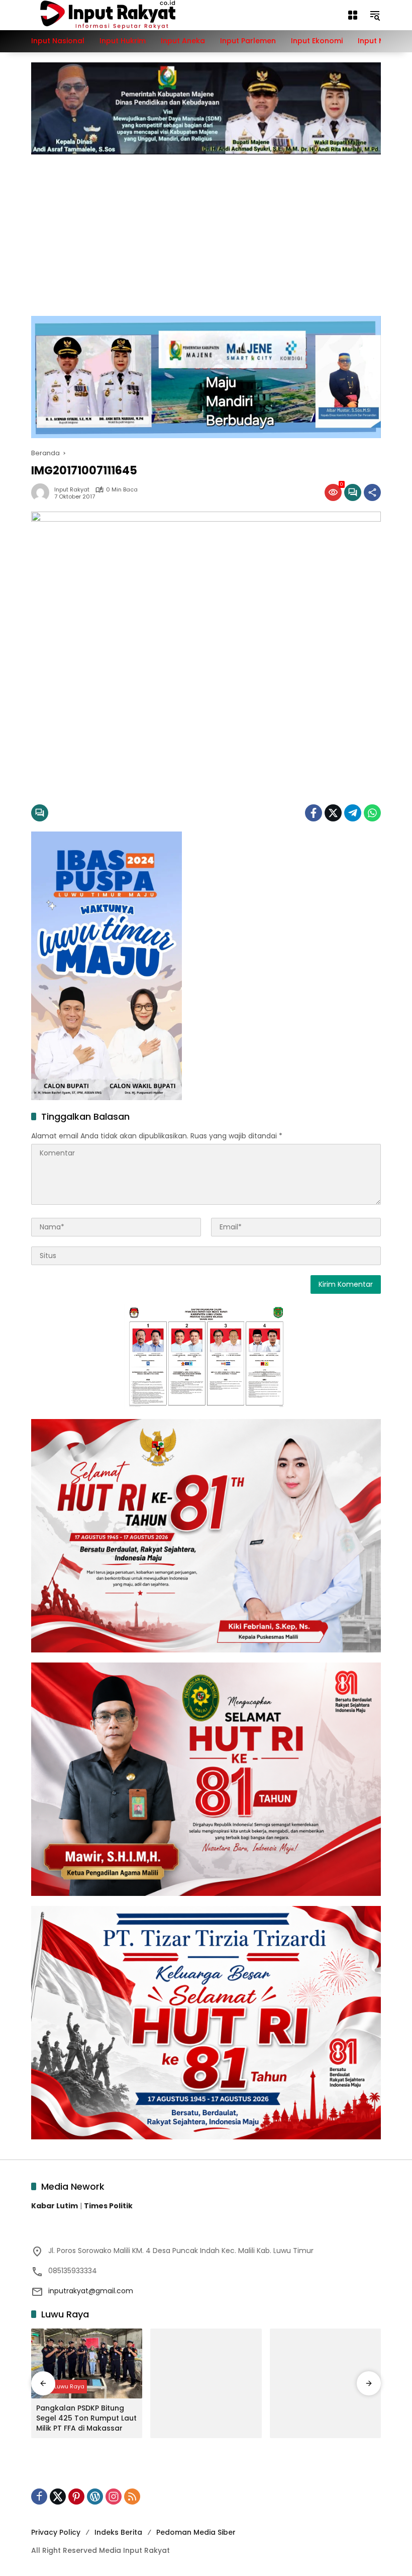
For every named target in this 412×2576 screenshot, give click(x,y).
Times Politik (108, 2206)
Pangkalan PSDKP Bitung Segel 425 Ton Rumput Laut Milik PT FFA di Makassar (86, 2418)
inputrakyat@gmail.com (91, 2291)
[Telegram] (353, 813)
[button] (375, 15)
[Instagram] (114, 2497)
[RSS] (132, 2497)
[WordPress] (95, 2497)
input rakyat (72, 490)
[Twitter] (333, 813)
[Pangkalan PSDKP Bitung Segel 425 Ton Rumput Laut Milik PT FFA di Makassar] (87, 2363)
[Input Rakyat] (125, 15)
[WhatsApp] (372, 813)
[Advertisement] (206, 230)
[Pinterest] (76, 2497)
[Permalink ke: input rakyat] (43, 492)
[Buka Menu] (353, 15)
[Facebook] (314, 813)
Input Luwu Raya (62, 2386)
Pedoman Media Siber (196, 2532)
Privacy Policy (56, 2532)
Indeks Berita (118, 2532)
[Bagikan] (372, 492)
